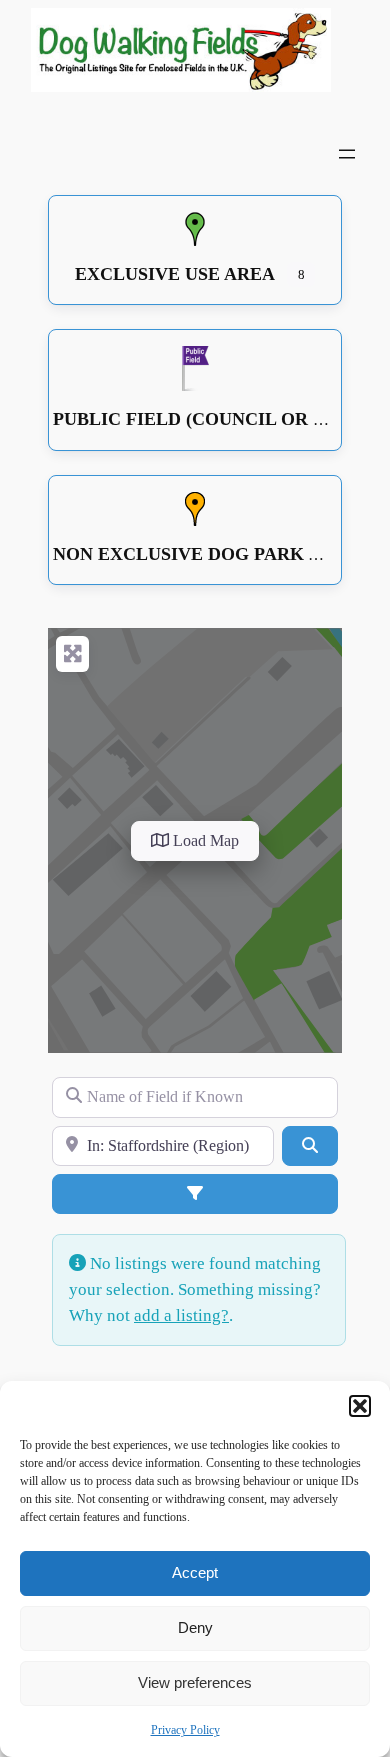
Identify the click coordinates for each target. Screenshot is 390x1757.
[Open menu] (347, 154)
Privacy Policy (185, 1730)
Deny (195, 1627)
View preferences (195, 1682)
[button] (360, 1406)
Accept (195, 1572)
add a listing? (181, 1315)
